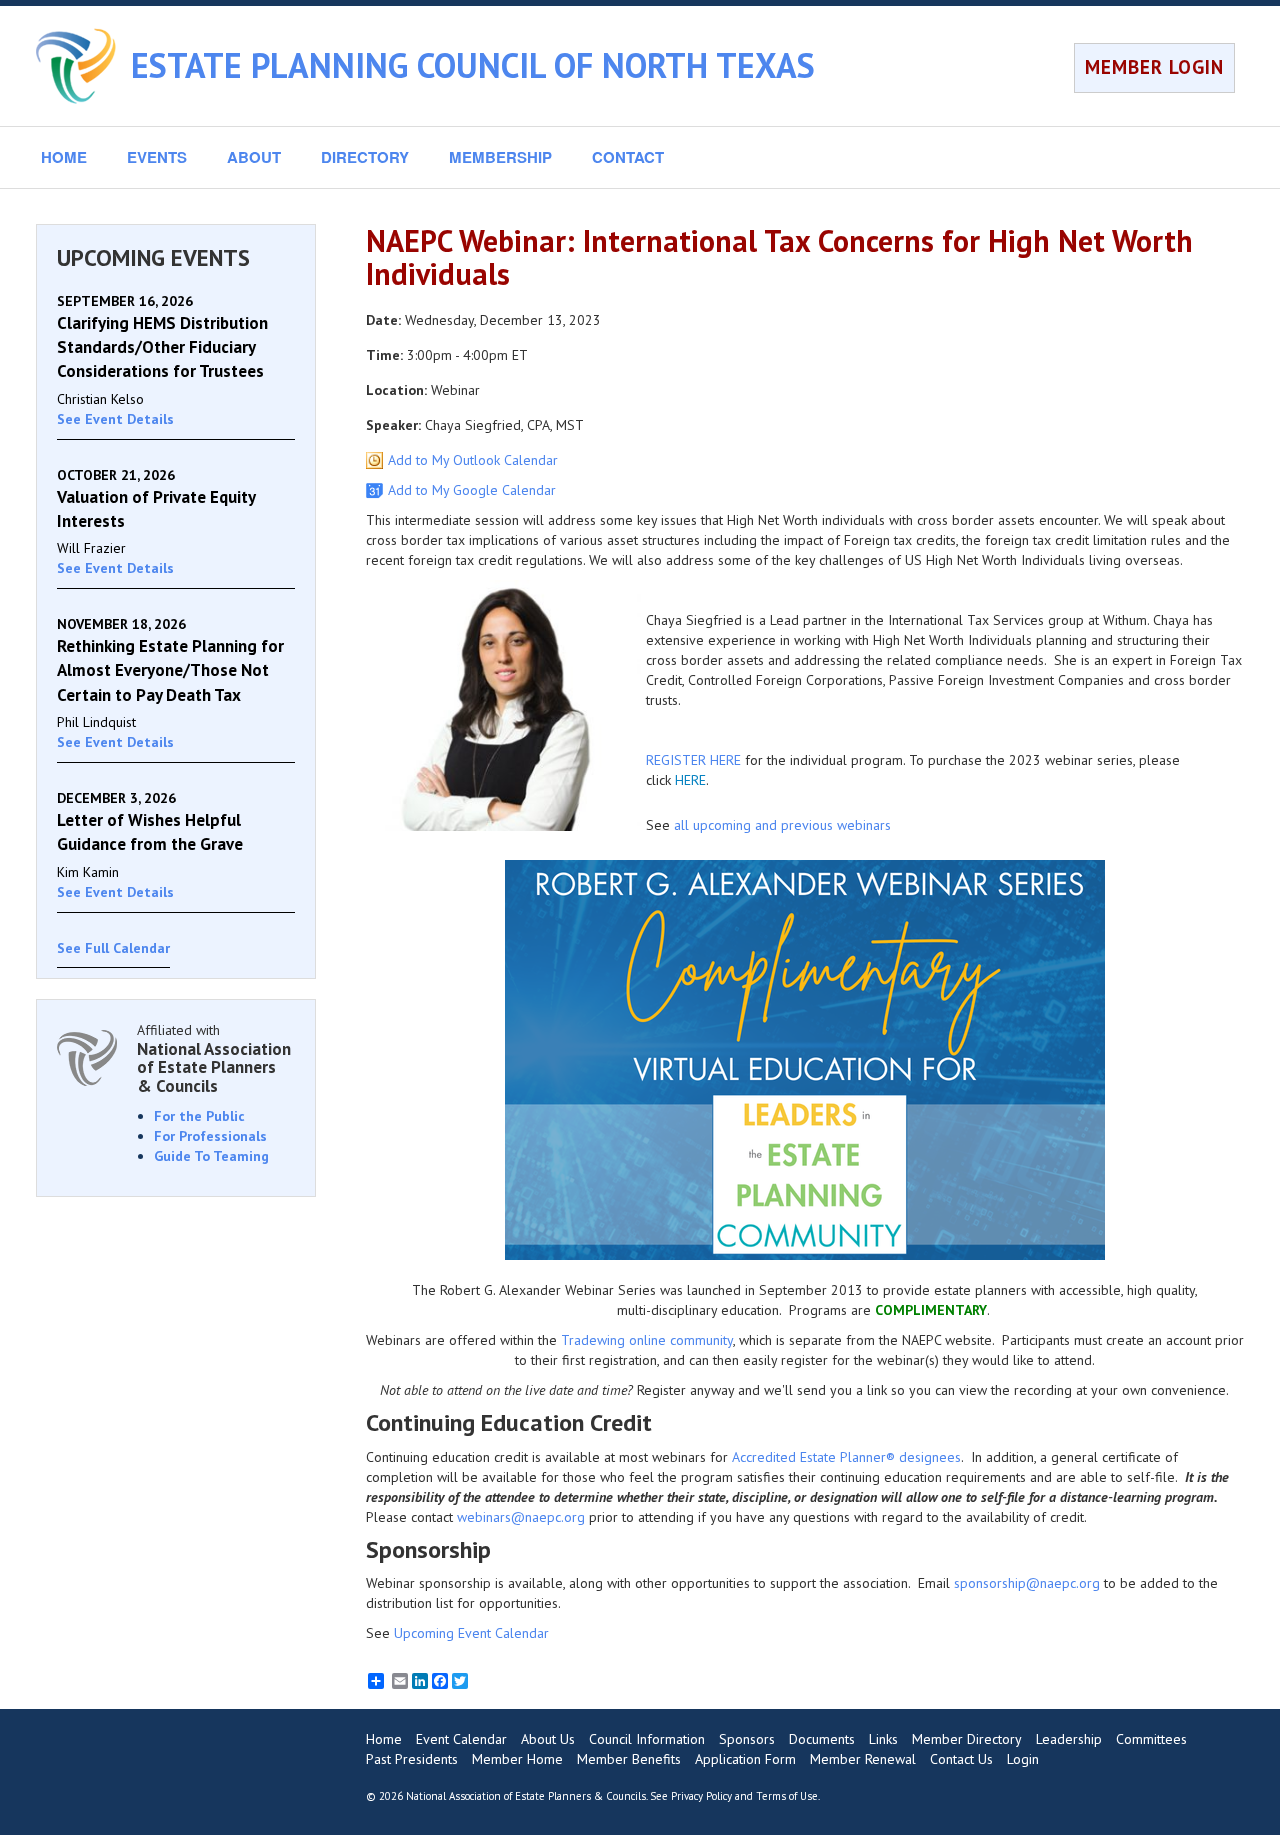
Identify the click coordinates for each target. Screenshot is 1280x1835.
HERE (690, 780)
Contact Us (961, 1759)
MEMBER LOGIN (1154, 67)
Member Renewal (863, 1759)
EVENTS (157, 157)
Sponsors (747, 1739)
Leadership (1069, 1739)
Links (883, 1739)
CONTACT (628, 157)
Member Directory (967, 1739)
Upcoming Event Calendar (471, 1633)
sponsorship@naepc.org (1027, 1583)
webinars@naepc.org (521, 1517)
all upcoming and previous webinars (782, 825)
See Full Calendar (113, 948)
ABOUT (254, 157)
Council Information (647, 1739)
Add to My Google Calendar (472, 490)
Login (1023, 1759)
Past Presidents (412, 1759)
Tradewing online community (647, 1340)
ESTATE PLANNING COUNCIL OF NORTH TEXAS (473, 65)
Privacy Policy (701, 1796)
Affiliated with (214, 1058)
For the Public (199, 1116)
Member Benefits (629, 1759)
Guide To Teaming (211, 1156)
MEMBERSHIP (500, 157)
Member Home (517, 1759)
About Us (548, 1739)
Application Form (745, 1759)
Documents (822, 1739)
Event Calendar (461, 1739)
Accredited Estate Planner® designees (846, 1457)
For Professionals (210, 1136)
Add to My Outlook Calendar (473, 460)
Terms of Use (787, 1796)
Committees (1151, 1739)
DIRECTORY (365, 157)
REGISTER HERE (693, 760)
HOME (64, 157)
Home (384, 1739)
